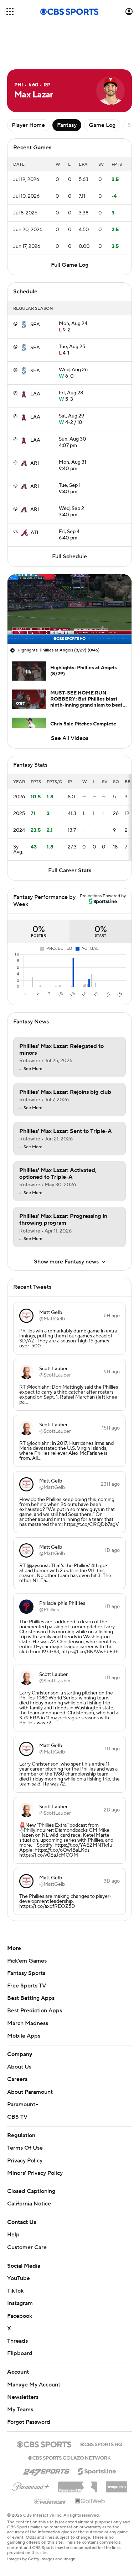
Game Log (102, 93)
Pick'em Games (27, 1929)
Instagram (20, 2271)
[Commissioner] (78, 2452)
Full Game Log (70, 233)
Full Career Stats (70, 839)
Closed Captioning (31, 2159)
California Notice (29, 2172)
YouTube (19, 2246)
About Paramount (30, 2060)
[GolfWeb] (90, 2469)
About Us (19, 2035)
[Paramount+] (31, 2453)
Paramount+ (23, 2072)
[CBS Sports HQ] (101, 2412)
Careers (17, 2047)
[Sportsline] (97, 2438)
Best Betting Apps (31, 1966)
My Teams (20, 2378)
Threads (17, 2309)
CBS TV (17, 2085)
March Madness (28, 1991)
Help (13, 2203)
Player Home (28, 93)
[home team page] (24, 293)
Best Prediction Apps (35, 1979)
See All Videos (70, 706)
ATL (35, 501)
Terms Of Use (25, 2116)
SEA (35, 293)
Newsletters (23, 2365)
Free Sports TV (27, 1954)
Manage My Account (34, 2353)
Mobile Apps (24, 2004)
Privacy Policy (25, 2129)
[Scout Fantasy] (50, 2469)
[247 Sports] (46, 2438)
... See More (31, 1037)
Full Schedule (69, 525)
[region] (69, 577)
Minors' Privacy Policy (35, 2141)
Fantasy (67, 93)
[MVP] (117, 2452)
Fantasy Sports (26, 1941)
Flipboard (20, 2321)
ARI (35, 431)
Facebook (20, 2284)
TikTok (15, 2259)
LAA (35, 362)
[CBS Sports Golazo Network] (69, 2425)
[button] (10, 12)
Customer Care (27, 2215)
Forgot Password (29, 2390)
